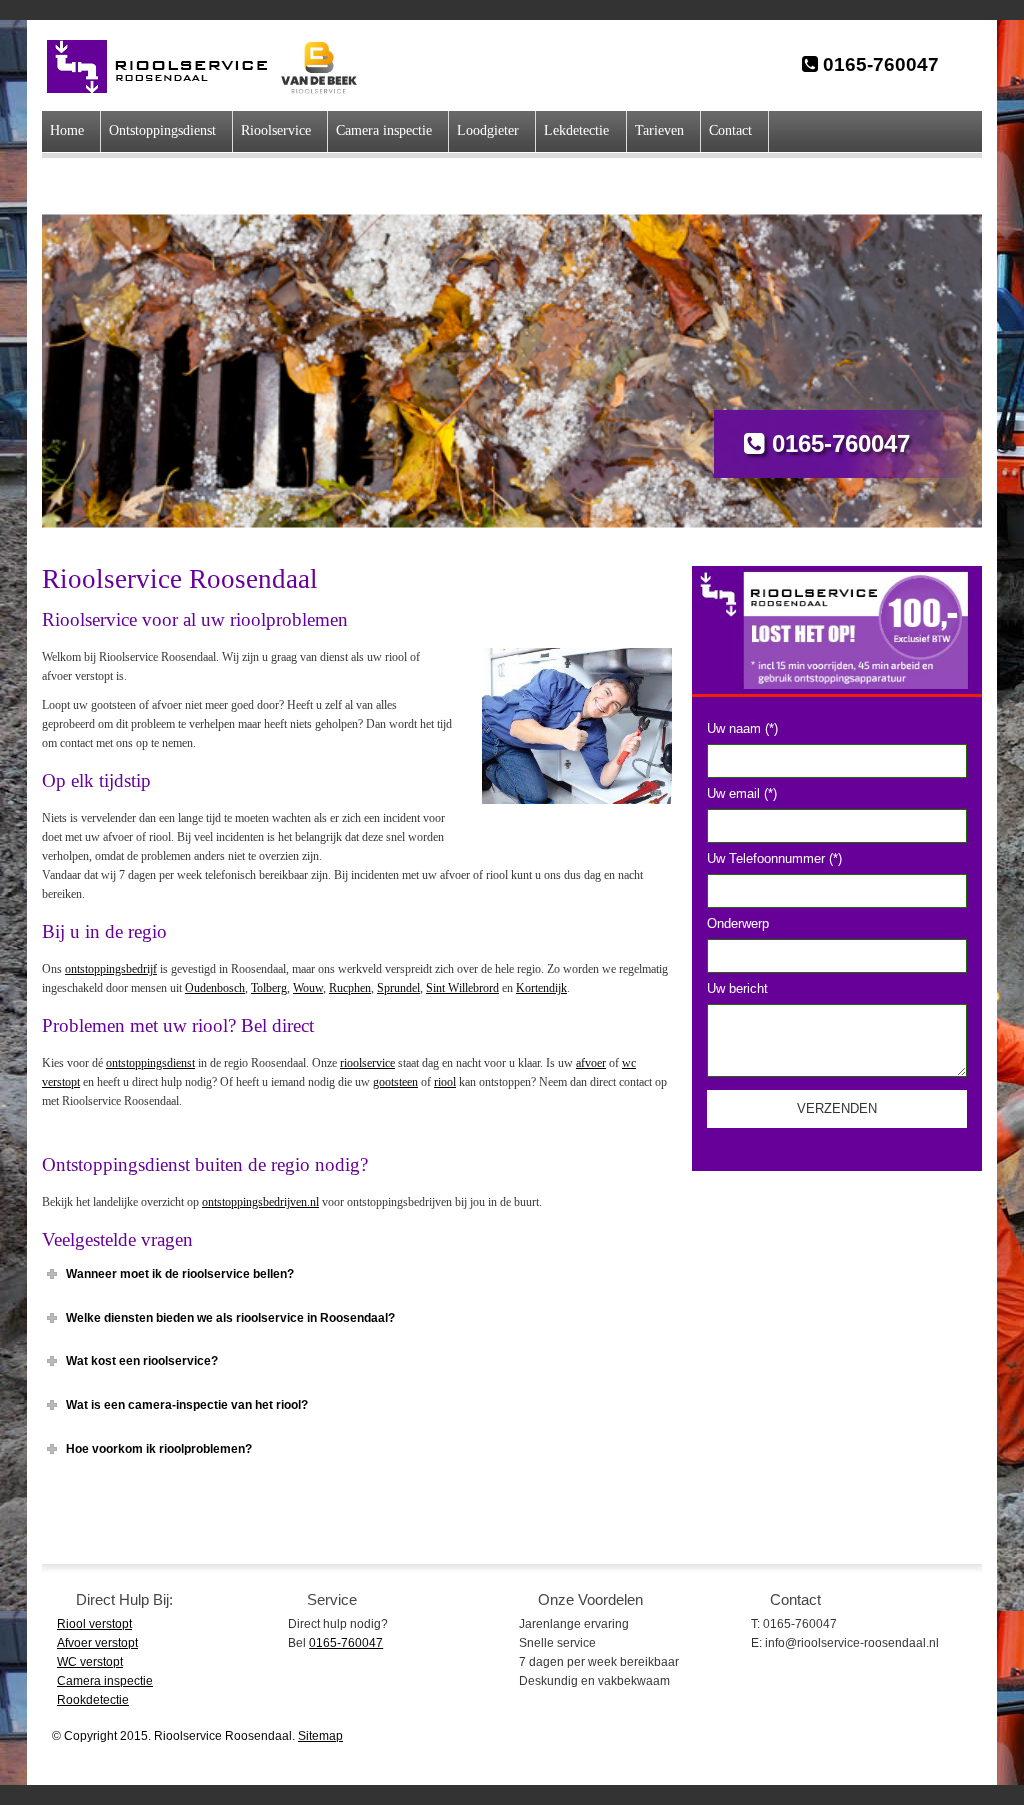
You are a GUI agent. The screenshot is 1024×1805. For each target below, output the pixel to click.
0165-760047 (878, 64)
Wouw (308, 988)
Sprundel (398, 988)
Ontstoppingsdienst (162, 130)
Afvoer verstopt (97, 1643)
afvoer (591, 1063)
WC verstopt (90, 1662)
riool (445, 1082)
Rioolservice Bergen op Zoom (167, 67)
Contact (730, 130)
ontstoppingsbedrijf (111, 969)
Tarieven (659, 130)
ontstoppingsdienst (150, 1063)
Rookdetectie (93, 1700)
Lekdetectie (576, 130)
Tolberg (269, 988)
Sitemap (320, 1736)
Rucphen (350, 988)
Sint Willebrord (462, 988)
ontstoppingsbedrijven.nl (260, 1202)
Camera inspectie (384, 130)
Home (67, 130)
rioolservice (367, 1063)
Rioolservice (276, 130)
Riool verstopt (94, 1624)
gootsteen (395, 1082)
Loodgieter (488, 130)
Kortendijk (541, 988)
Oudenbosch (215, 988)
